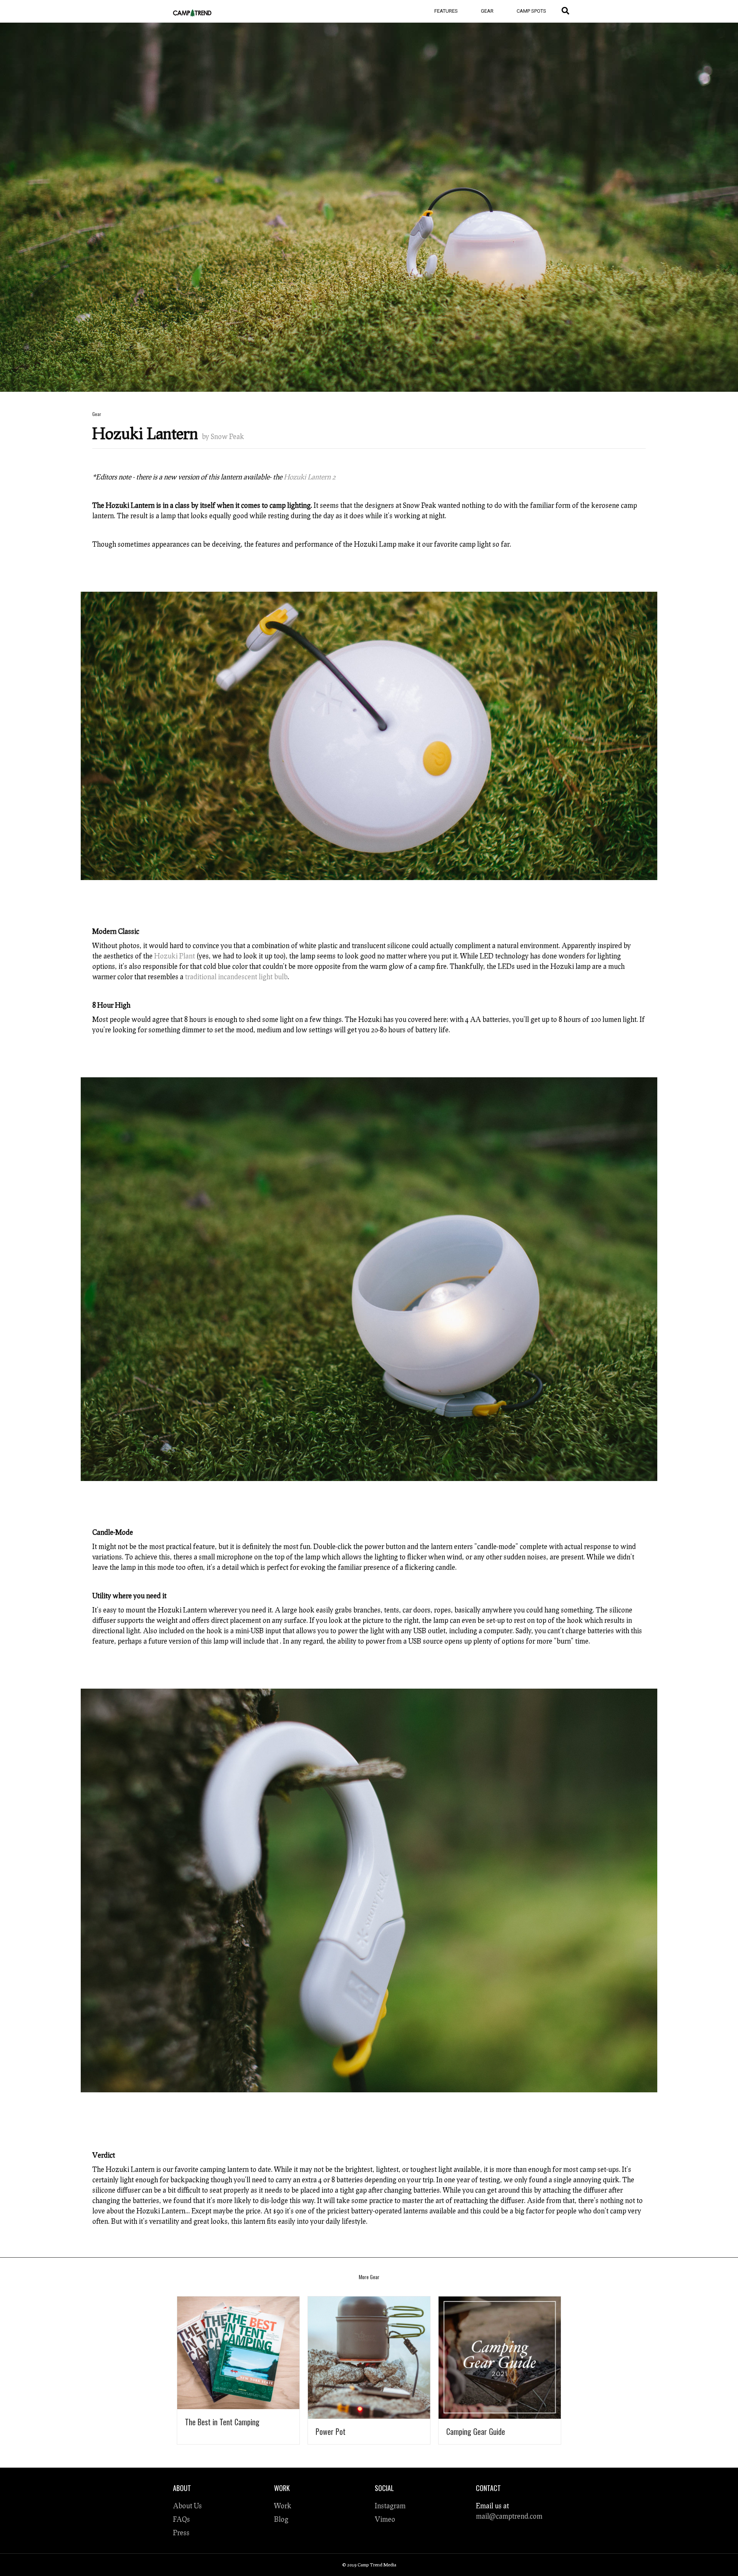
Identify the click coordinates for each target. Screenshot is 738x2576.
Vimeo (385, 2519)
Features (446, 11)
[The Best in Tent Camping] (238, 2351)
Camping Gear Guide (476, 2431)
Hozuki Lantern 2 (310, 477)
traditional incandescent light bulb (236, 977)
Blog (281, 2519)
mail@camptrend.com (509, 2516)
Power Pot (331, 2431)
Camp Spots (531, 11)
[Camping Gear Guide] (500, 2355)
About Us (187, 2506)
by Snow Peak (223, 436)
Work (283, 2506)
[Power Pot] (369, 2355)
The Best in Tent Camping (222, 2422)
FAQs (181, 2519)
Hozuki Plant (175, 956)
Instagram (390, 2506)
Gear (487, 11)
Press (181, 2533)
